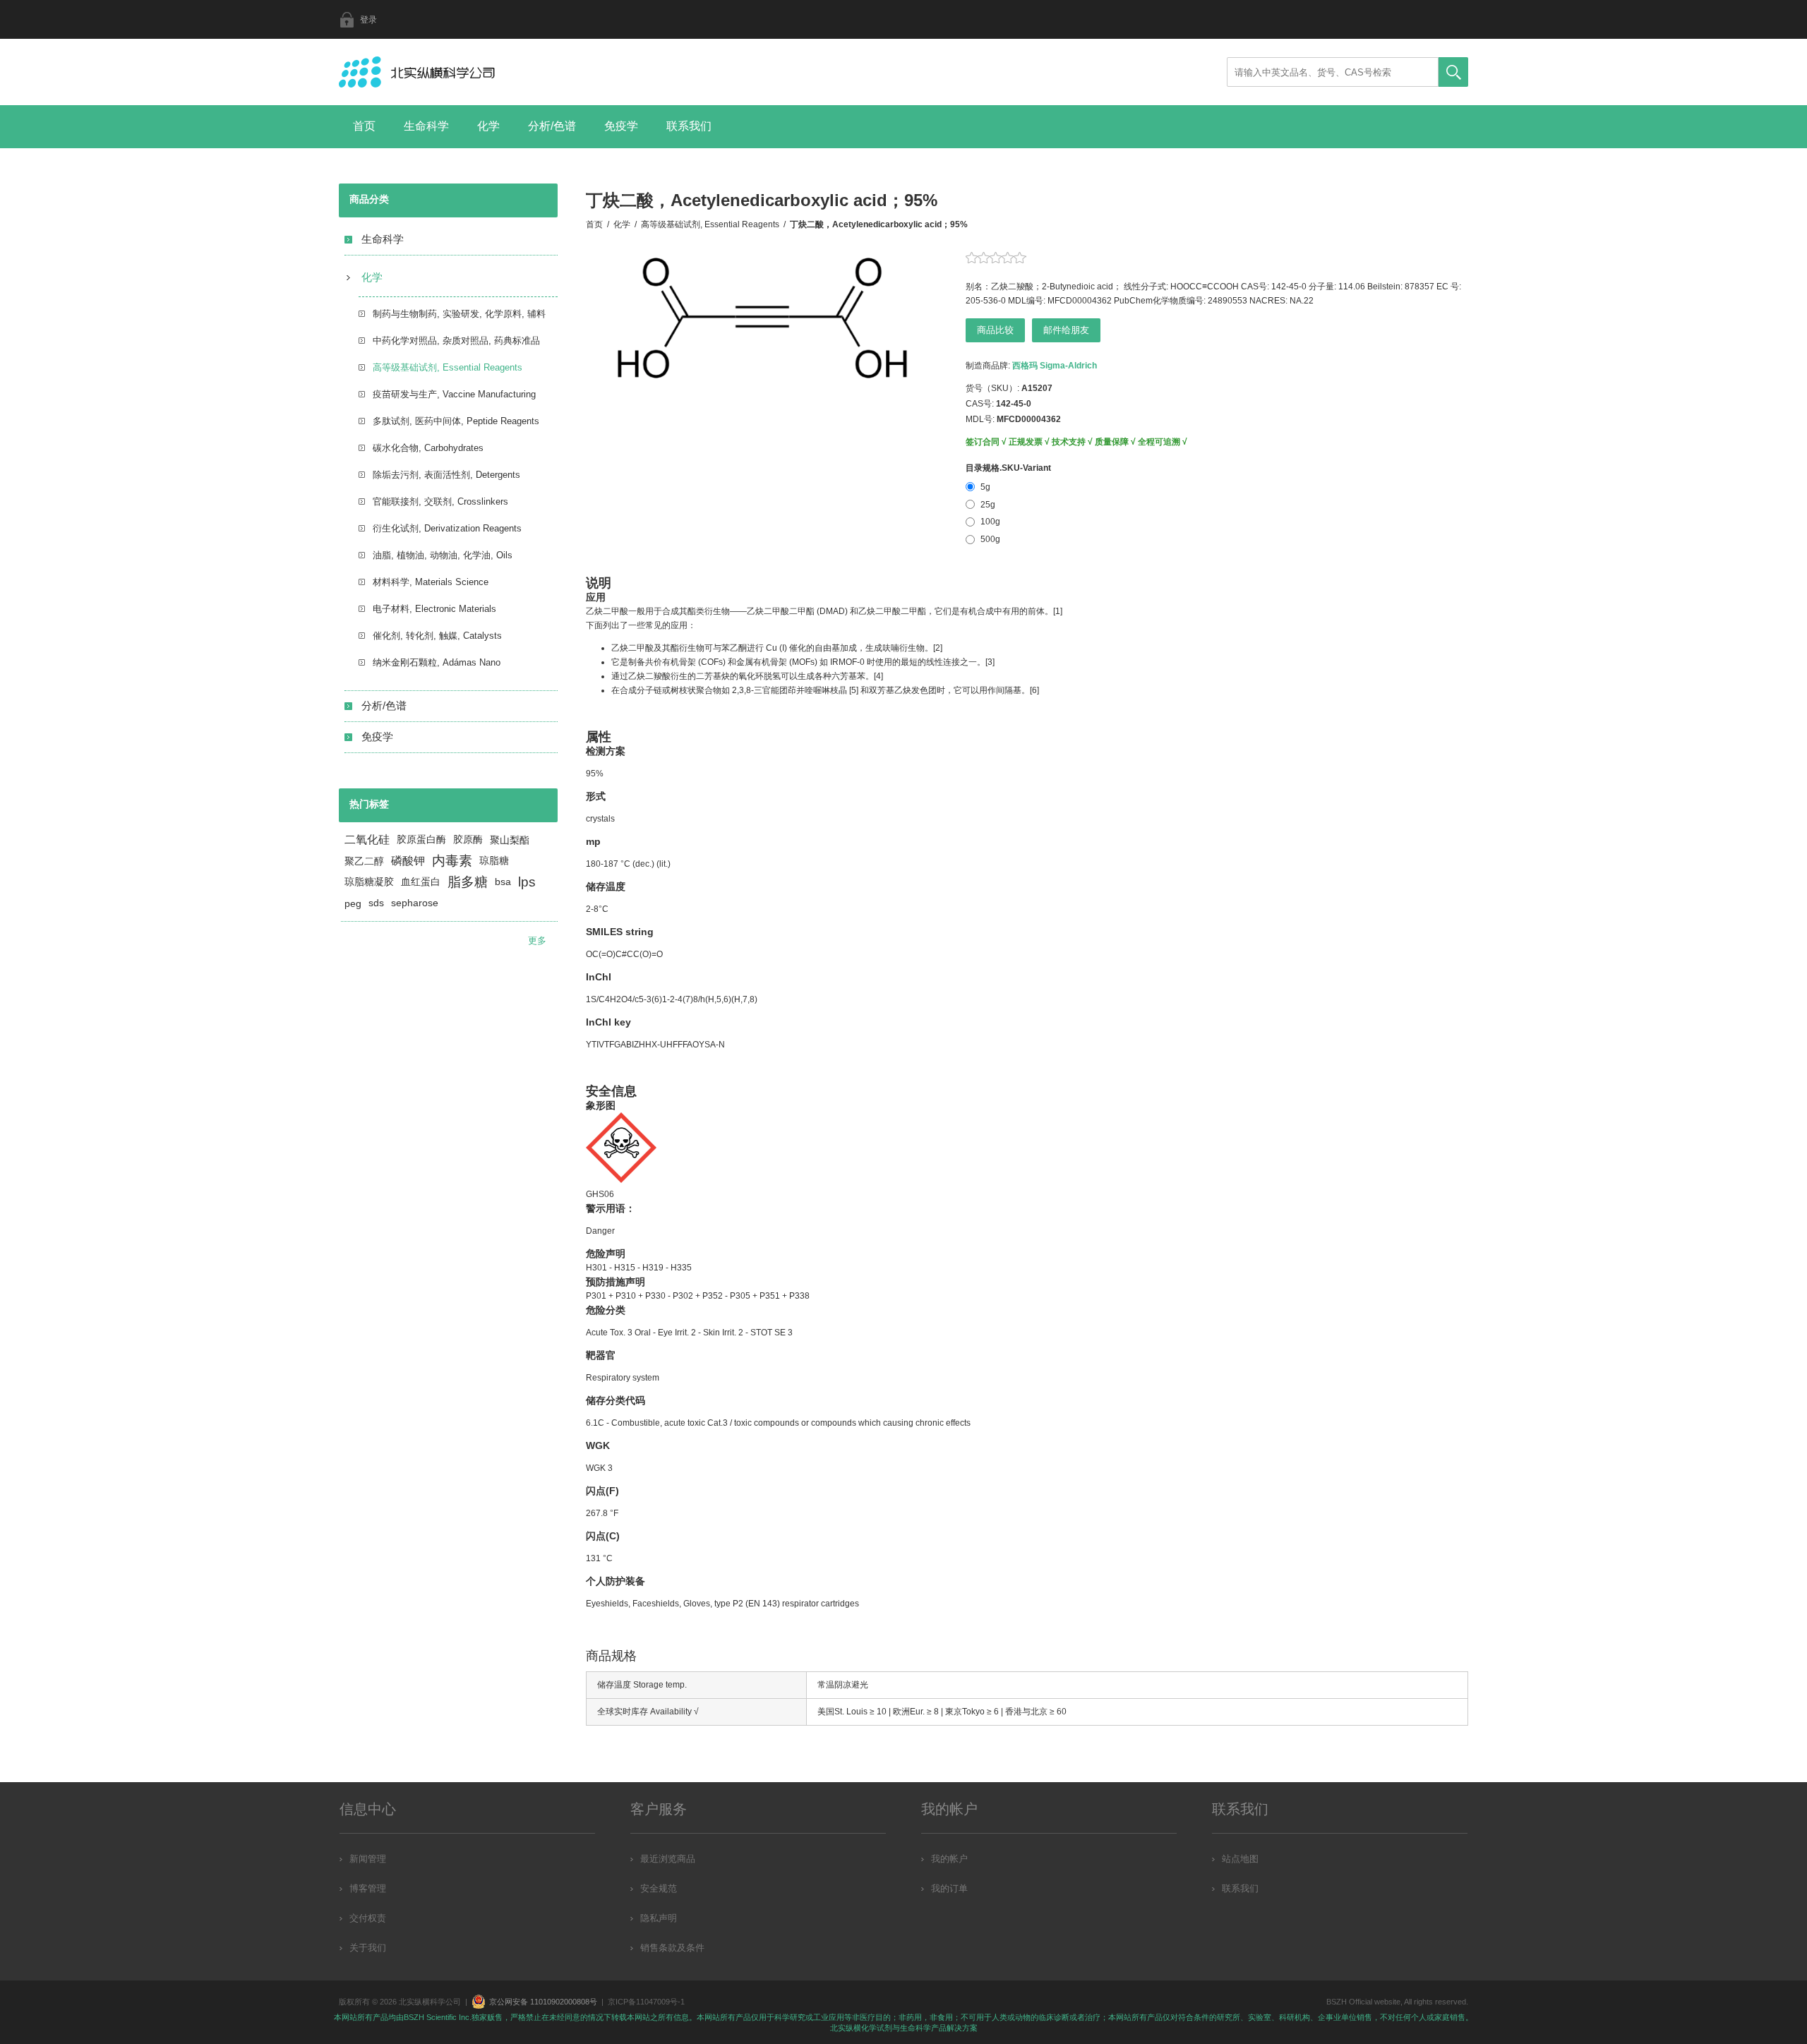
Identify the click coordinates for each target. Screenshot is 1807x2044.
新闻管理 (368, 1859)
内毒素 (452, 861)
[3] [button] (990, 662)
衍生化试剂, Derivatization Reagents (447, 528)
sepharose (415, 903)
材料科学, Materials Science (431, 582)
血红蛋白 (421, 882)
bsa (503, 882)
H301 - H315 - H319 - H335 (639, 1268)
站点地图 (1240, 1859)
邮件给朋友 (1066, 330)
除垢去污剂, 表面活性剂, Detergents (446, 475)
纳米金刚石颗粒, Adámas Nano (437, 662)
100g (990, 522)
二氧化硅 (367, 840)
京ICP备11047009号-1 (646, 2002)
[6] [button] (1034, 690)
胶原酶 (468, 840)
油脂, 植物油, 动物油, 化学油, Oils (443, 555)
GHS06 (600, 1194)
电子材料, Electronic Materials (434, 609)
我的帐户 (949, 1859)
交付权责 (368, 1918)
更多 (537, 940)
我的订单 (949, 1888)
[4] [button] (878, 676)
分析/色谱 (552, 126)
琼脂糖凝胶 (369, 882)
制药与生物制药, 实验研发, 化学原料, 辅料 (459, 314)
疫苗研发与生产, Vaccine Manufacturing (454, 394)
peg (353, 903)
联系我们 (689, 126)
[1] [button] (1058, 611)
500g (990, 539)
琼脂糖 (494, 861)
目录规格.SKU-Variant (1008, 468)
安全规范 (659, 1888)
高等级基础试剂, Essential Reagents (448, 367)
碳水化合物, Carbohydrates (428, 448)
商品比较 (995, 330)
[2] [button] (938, 648)
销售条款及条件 (672, 1948)
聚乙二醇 (364, 861)
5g (985, 487)
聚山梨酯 (510, 840)
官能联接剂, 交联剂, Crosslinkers (440, 501)
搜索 (1453, 72)
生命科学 (426, 126)
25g (988, 505)
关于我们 (368, 1948)
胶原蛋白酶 (421, 840)
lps (527, 882)
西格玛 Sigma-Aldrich (1055, 366)
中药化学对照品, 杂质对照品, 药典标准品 (456, 341)
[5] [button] (854, 690)
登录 (368, 20)
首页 (364, 126)
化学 (488, 126)
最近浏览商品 (668, 1859)
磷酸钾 (408, 861)
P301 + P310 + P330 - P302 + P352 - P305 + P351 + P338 (698, 1296)
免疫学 (621, 126)
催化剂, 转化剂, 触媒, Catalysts (437, 636)
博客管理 (368, 1888)
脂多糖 (468, 882)
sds (376, 903)
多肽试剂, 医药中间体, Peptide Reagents (456, 421)
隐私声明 (659, 1918)
